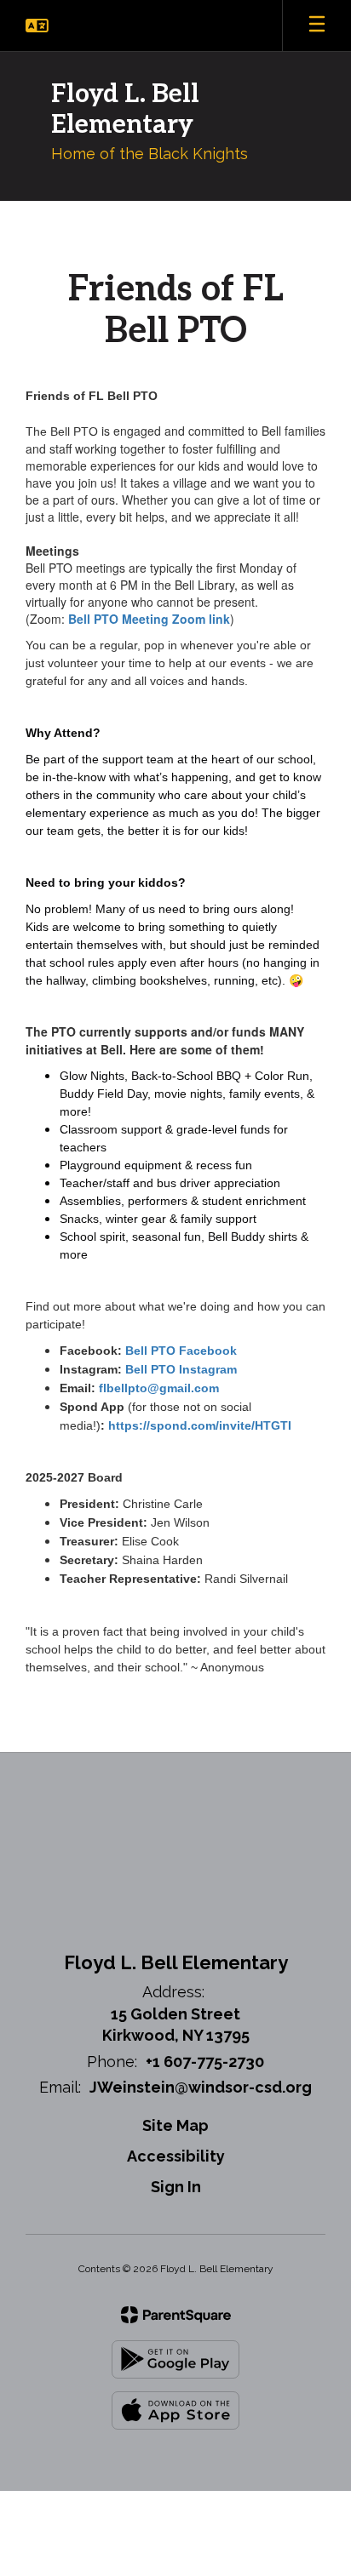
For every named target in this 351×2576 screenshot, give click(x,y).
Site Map (175, 2125)
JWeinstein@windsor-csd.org (201, 2087)
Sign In (176, 2187)
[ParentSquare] (176, 2315)
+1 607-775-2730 (205, 2062)
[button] (37, 26)
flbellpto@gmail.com (159, 1388)
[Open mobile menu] (317, 26)
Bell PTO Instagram (181, 1369)
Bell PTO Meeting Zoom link (149, 619)
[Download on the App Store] (175, 2410)
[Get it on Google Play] (175, 2359)
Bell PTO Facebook (181, 1351)
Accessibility (176, 2156)
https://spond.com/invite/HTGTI (200, 1425)
